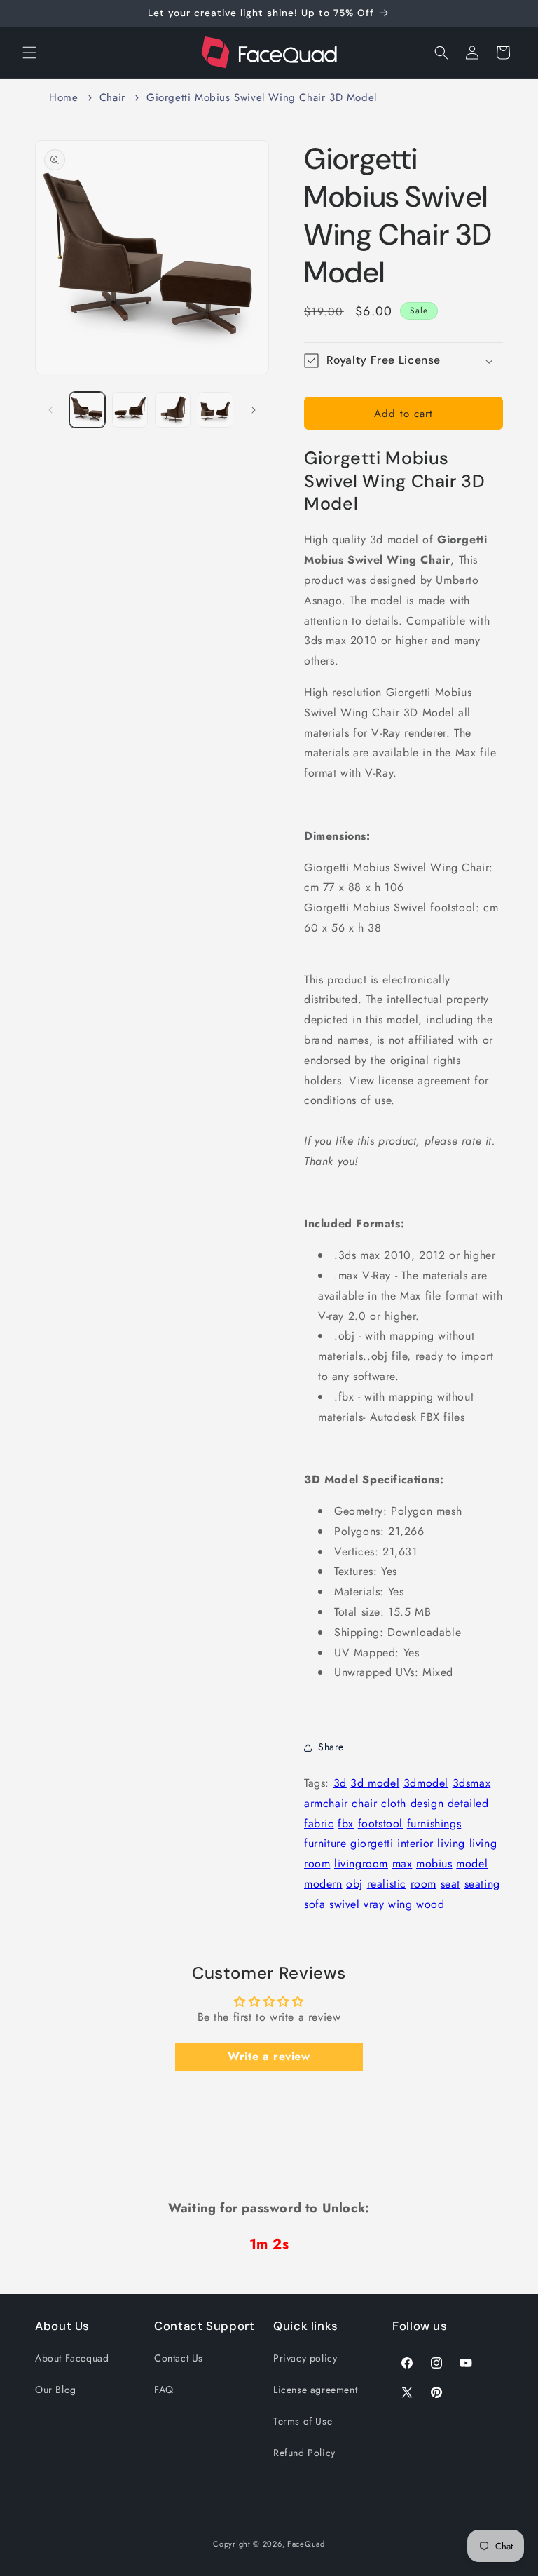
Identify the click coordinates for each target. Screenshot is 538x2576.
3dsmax (472, 1783)
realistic (387, 1884)
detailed (468, 1803)
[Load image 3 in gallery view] (173, 410)
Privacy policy (305, 2358)
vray (374, 1904)
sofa (315, 1904)
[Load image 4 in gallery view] (215, 410)
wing (400, 1904)
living (451, 1843)
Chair (112, 97)
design (427, 1803)
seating (482, 1884)
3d (340, 1783)
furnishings (434, 1824)
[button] (29, 53)
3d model (375, 1783)
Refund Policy (304, 2453)
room (423, 1884)
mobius (434, 1863)
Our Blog (56, 2390)
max (402, 1863)
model (472, 1863)
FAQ (164, 2390)
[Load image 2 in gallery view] (130, 410)
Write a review (269, 2056)
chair (364, 1803)
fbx (346, 1824)
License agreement (315, 2390)
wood (430, 1904)
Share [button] (331, 1747)
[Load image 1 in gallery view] (87, 410)
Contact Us (179, 2358)
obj (354, 1884)
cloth (394, 1803)
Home (63, 97)
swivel (345, 1904)
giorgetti (372, 1843)
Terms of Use (303, 2421)
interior (415, 1843)
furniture (325, 1843)
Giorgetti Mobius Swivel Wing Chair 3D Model (262, 97)
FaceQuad (306, 2544)
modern (323, 1884)
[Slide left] (50, 410)
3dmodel (426, 1783)
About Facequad (72, 2358)
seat (450, 1884)
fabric (319, 1824)
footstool (380, 1824)
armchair (326, 1803)
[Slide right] (254, 410)
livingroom (361, 1863)
